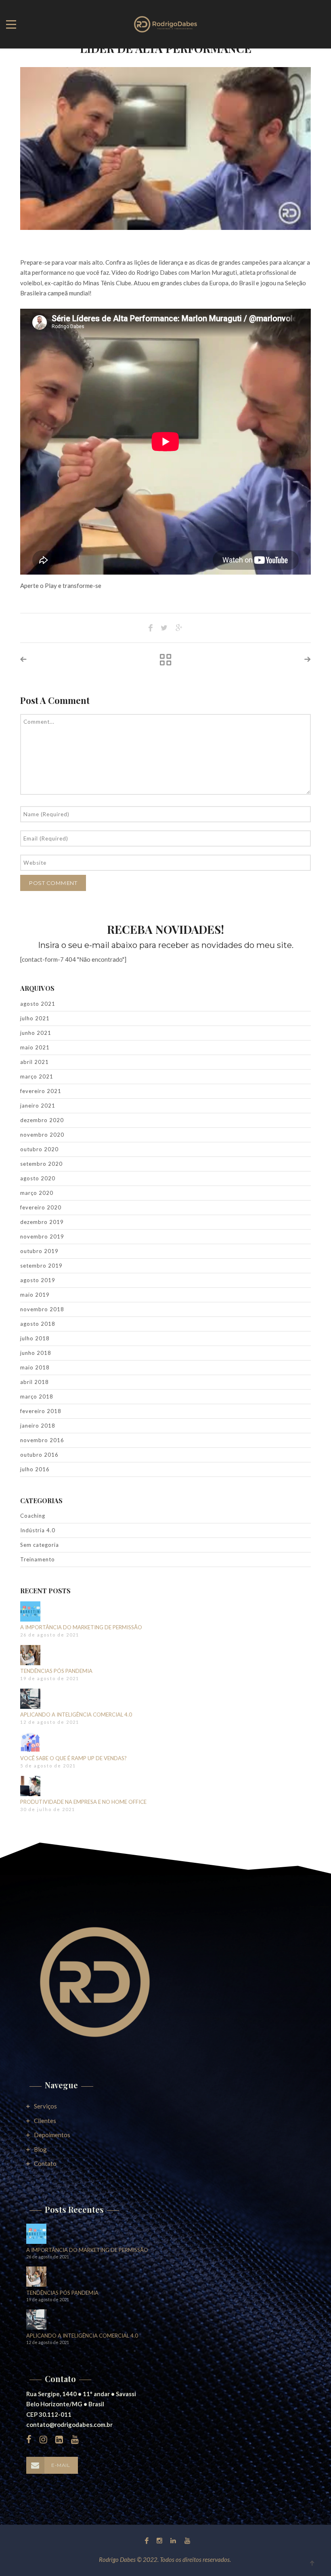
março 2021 (37, 1076)
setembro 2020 (41, 1164)
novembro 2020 (42, 1135)
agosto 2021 (38, 1004)
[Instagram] (159, 2540)
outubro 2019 (39, 1251)
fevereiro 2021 (41, 1091)
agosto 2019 (38, 1280)
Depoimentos (52, 2135)
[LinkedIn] (173, 2540)
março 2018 (37, 1396)
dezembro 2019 (42, 1222)
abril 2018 (35, 1382)
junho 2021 (36, 1033)
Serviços (45, 2106)
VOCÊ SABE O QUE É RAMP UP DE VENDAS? (73, 1758)
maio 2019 (35, 1295)
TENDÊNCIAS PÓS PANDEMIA (56, 1671)
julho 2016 (35, 1469)
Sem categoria (40, 1545)
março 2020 (37, 1193)
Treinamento (38, 1559)
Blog (40, 2149)
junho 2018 (36, 1353)
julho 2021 (35, 1018)
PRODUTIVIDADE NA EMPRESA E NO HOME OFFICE (83, 1802)
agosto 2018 (38, 1324)
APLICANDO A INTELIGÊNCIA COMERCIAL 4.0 (76, 1715)
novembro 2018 (42, 1309)
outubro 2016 (39, 1455)
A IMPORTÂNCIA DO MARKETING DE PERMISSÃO (81, 1627)
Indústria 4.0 (38, 1530)
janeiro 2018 (38, 1426)
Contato (45, 2163)
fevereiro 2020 (41, 1207)
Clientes (45, 2121)
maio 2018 (35, 1367)
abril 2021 (35, 1062)
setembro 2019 (41, 1266)
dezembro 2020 (42, 1120)
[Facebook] (147, 2540)
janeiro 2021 (38, 1106)
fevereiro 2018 (41, 1411)
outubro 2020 (39, 1149)
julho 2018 (35, 1338)
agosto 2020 (38, 1178)
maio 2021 (35, 1047)
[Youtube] (185, 2540)
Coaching (33, 1516)
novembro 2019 (42, 1236)
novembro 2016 (42, 1440)
